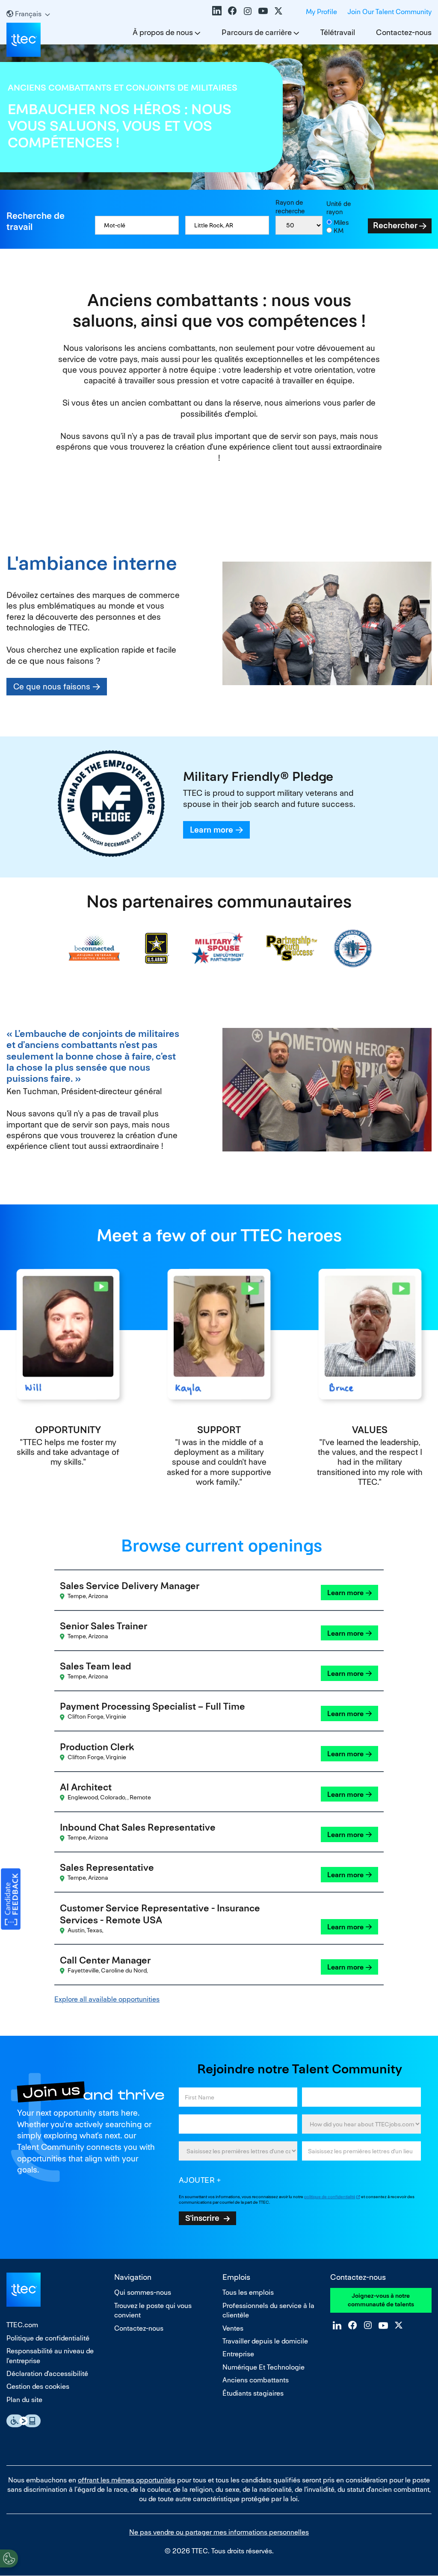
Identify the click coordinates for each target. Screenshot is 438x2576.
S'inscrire (202, 2218)
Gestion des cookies (38, 2386)
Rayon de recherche (290, 207)
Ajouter (197, 2180)
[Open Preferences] (9, 2558)
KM (339, 231)
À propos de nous (163, 32)
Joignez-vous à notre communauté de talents (381, 2300)
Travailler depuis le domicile (265, 2341)
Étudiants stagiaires (253, 2393)
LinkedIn (217, 11)
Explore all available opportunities (107, 1999)
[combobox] (227, 225)
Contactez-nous (404, 32)
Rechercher (395, 225)
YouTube (263, 11)
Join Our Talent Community (389, 12)
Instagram (248, 11)
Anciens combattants (256, 2380)
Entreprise (238, 2354)
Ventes (233, 2328)
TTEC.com (22, 2325)
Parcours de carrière (257, 32)
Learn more (212, 830)
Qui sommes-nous (143, 2292)
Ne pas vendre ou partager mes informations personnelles (219, 2532)
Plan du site (24, 2400)
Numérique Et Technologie (263, 2367)
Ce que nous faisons (52, 687)
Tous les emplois (248, 2292)
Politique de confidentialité (48, 2338)
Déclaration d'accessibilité (47, 2374)
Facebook (232, 11)
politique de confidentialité (330, 2197)
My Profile (321, 12)
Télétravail (338, 32)
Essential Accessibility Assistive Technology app (24, 2421)
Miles (341, 222)
